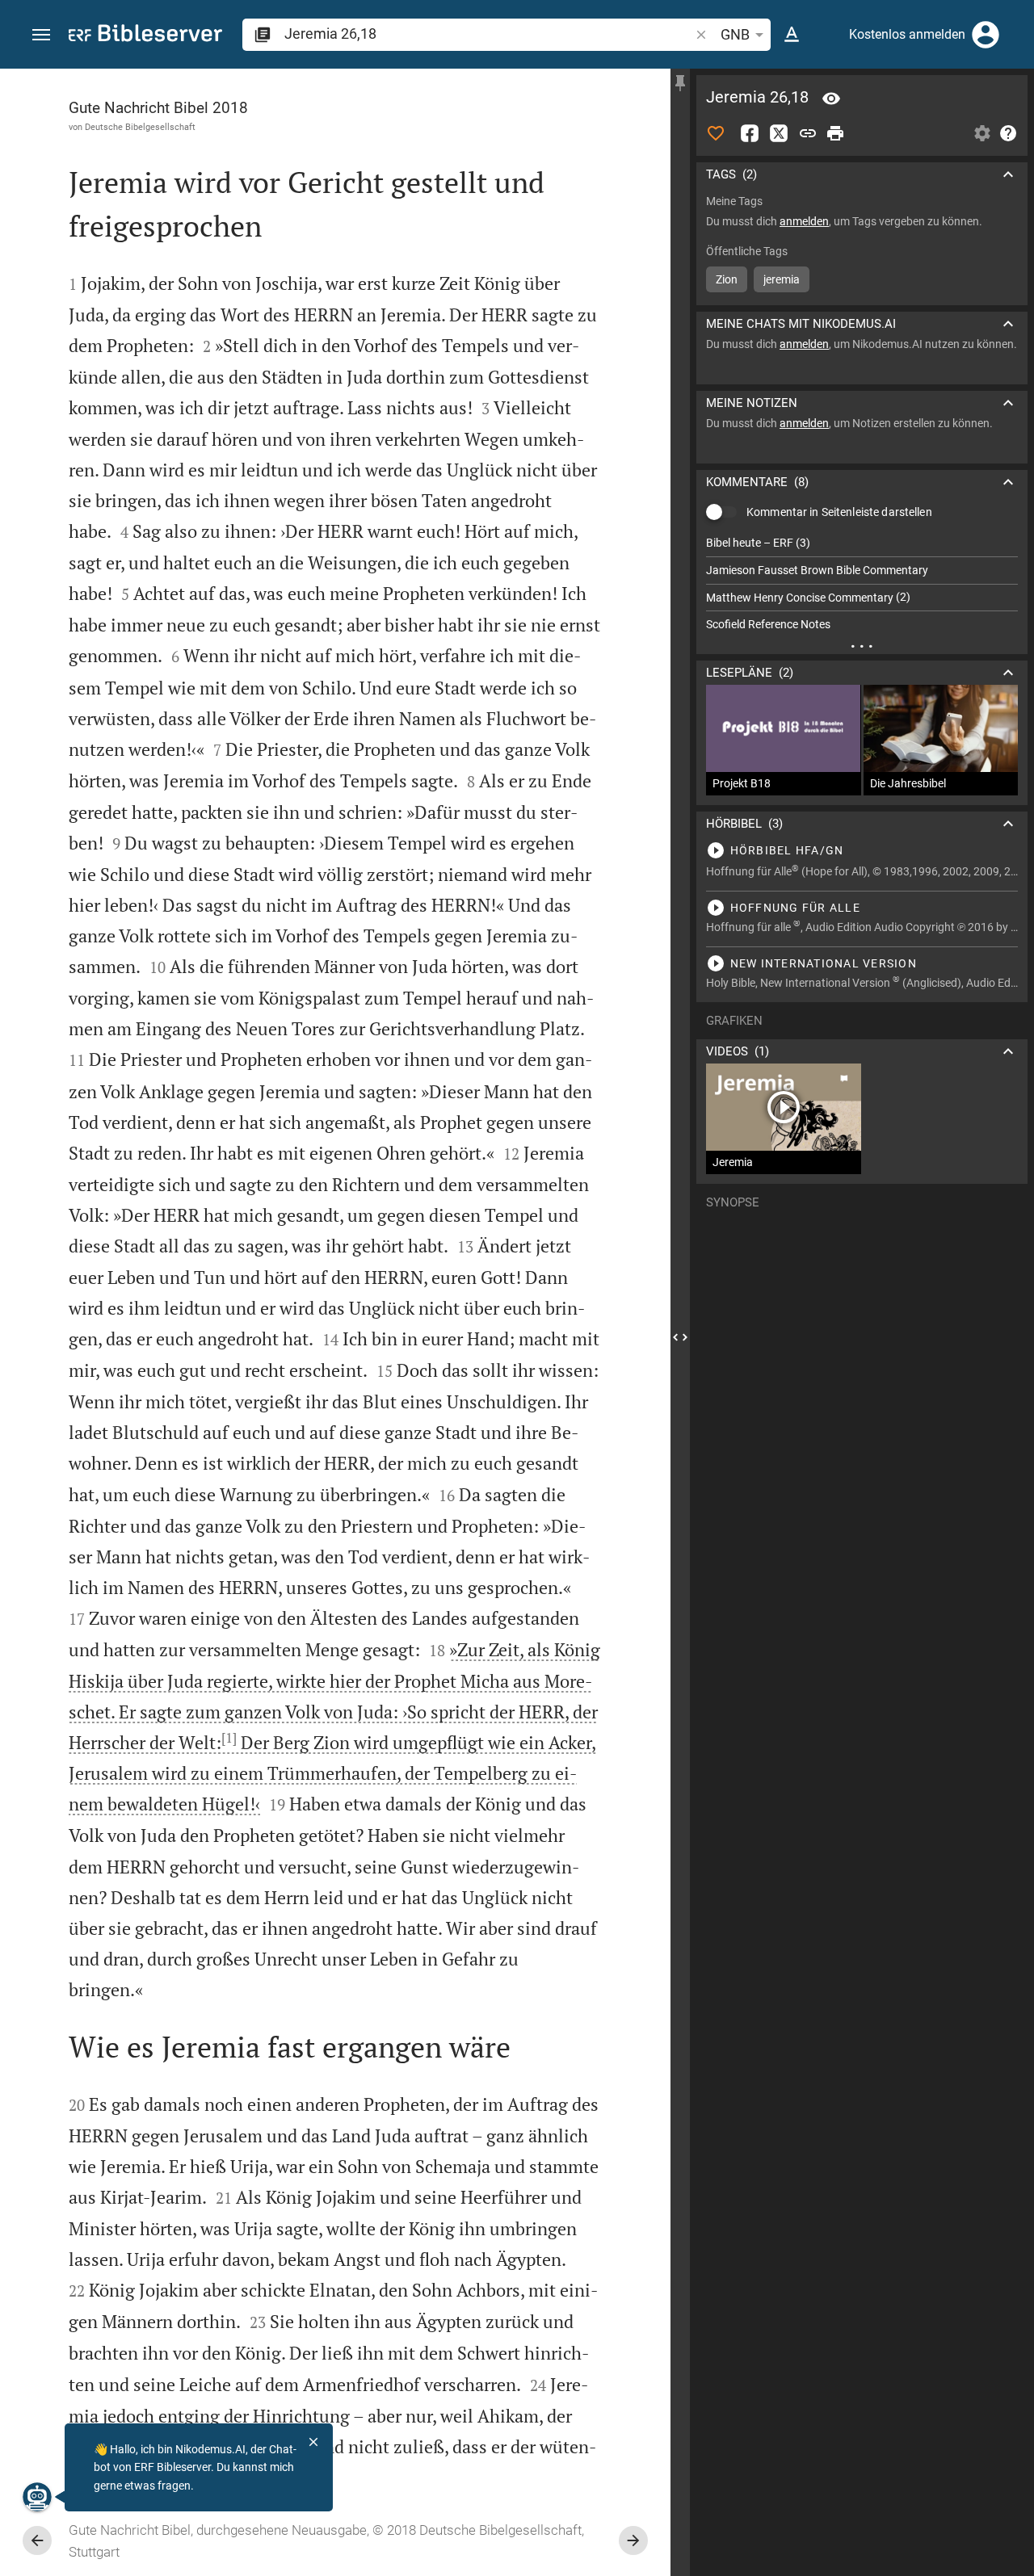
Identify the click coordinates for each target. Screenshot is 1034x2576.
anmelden (804, 221)
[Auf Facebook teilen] (750, 133)
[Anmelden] (986, 35)
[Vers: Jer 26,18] (831, 99)
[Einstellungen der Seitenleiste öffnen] (982, 133)
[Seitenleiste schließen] (680, 1337)
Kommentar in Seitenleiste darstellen (839, 512)
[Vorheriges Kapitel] (37, 2540)
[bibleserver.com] (145, 36)
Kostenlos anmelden (907, 34)
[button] (41, 35)
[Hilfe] (1008, 133)
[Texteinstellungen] (792, 35)
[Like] (716, 133)
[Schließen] (313, 2442)
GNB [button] (735, 34)
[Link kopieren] (808, 133)
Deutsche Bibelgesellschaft (140, 127)
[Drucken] (835, 133)
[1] (229, 1738)
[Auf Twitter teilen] (779, 133)
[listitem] (862, 543)
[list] (862, 584)
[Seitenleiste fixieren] (680, 83)
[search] (488, 34)
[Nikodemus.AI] (37, 2497)
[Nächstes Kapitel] (633, 2540)
